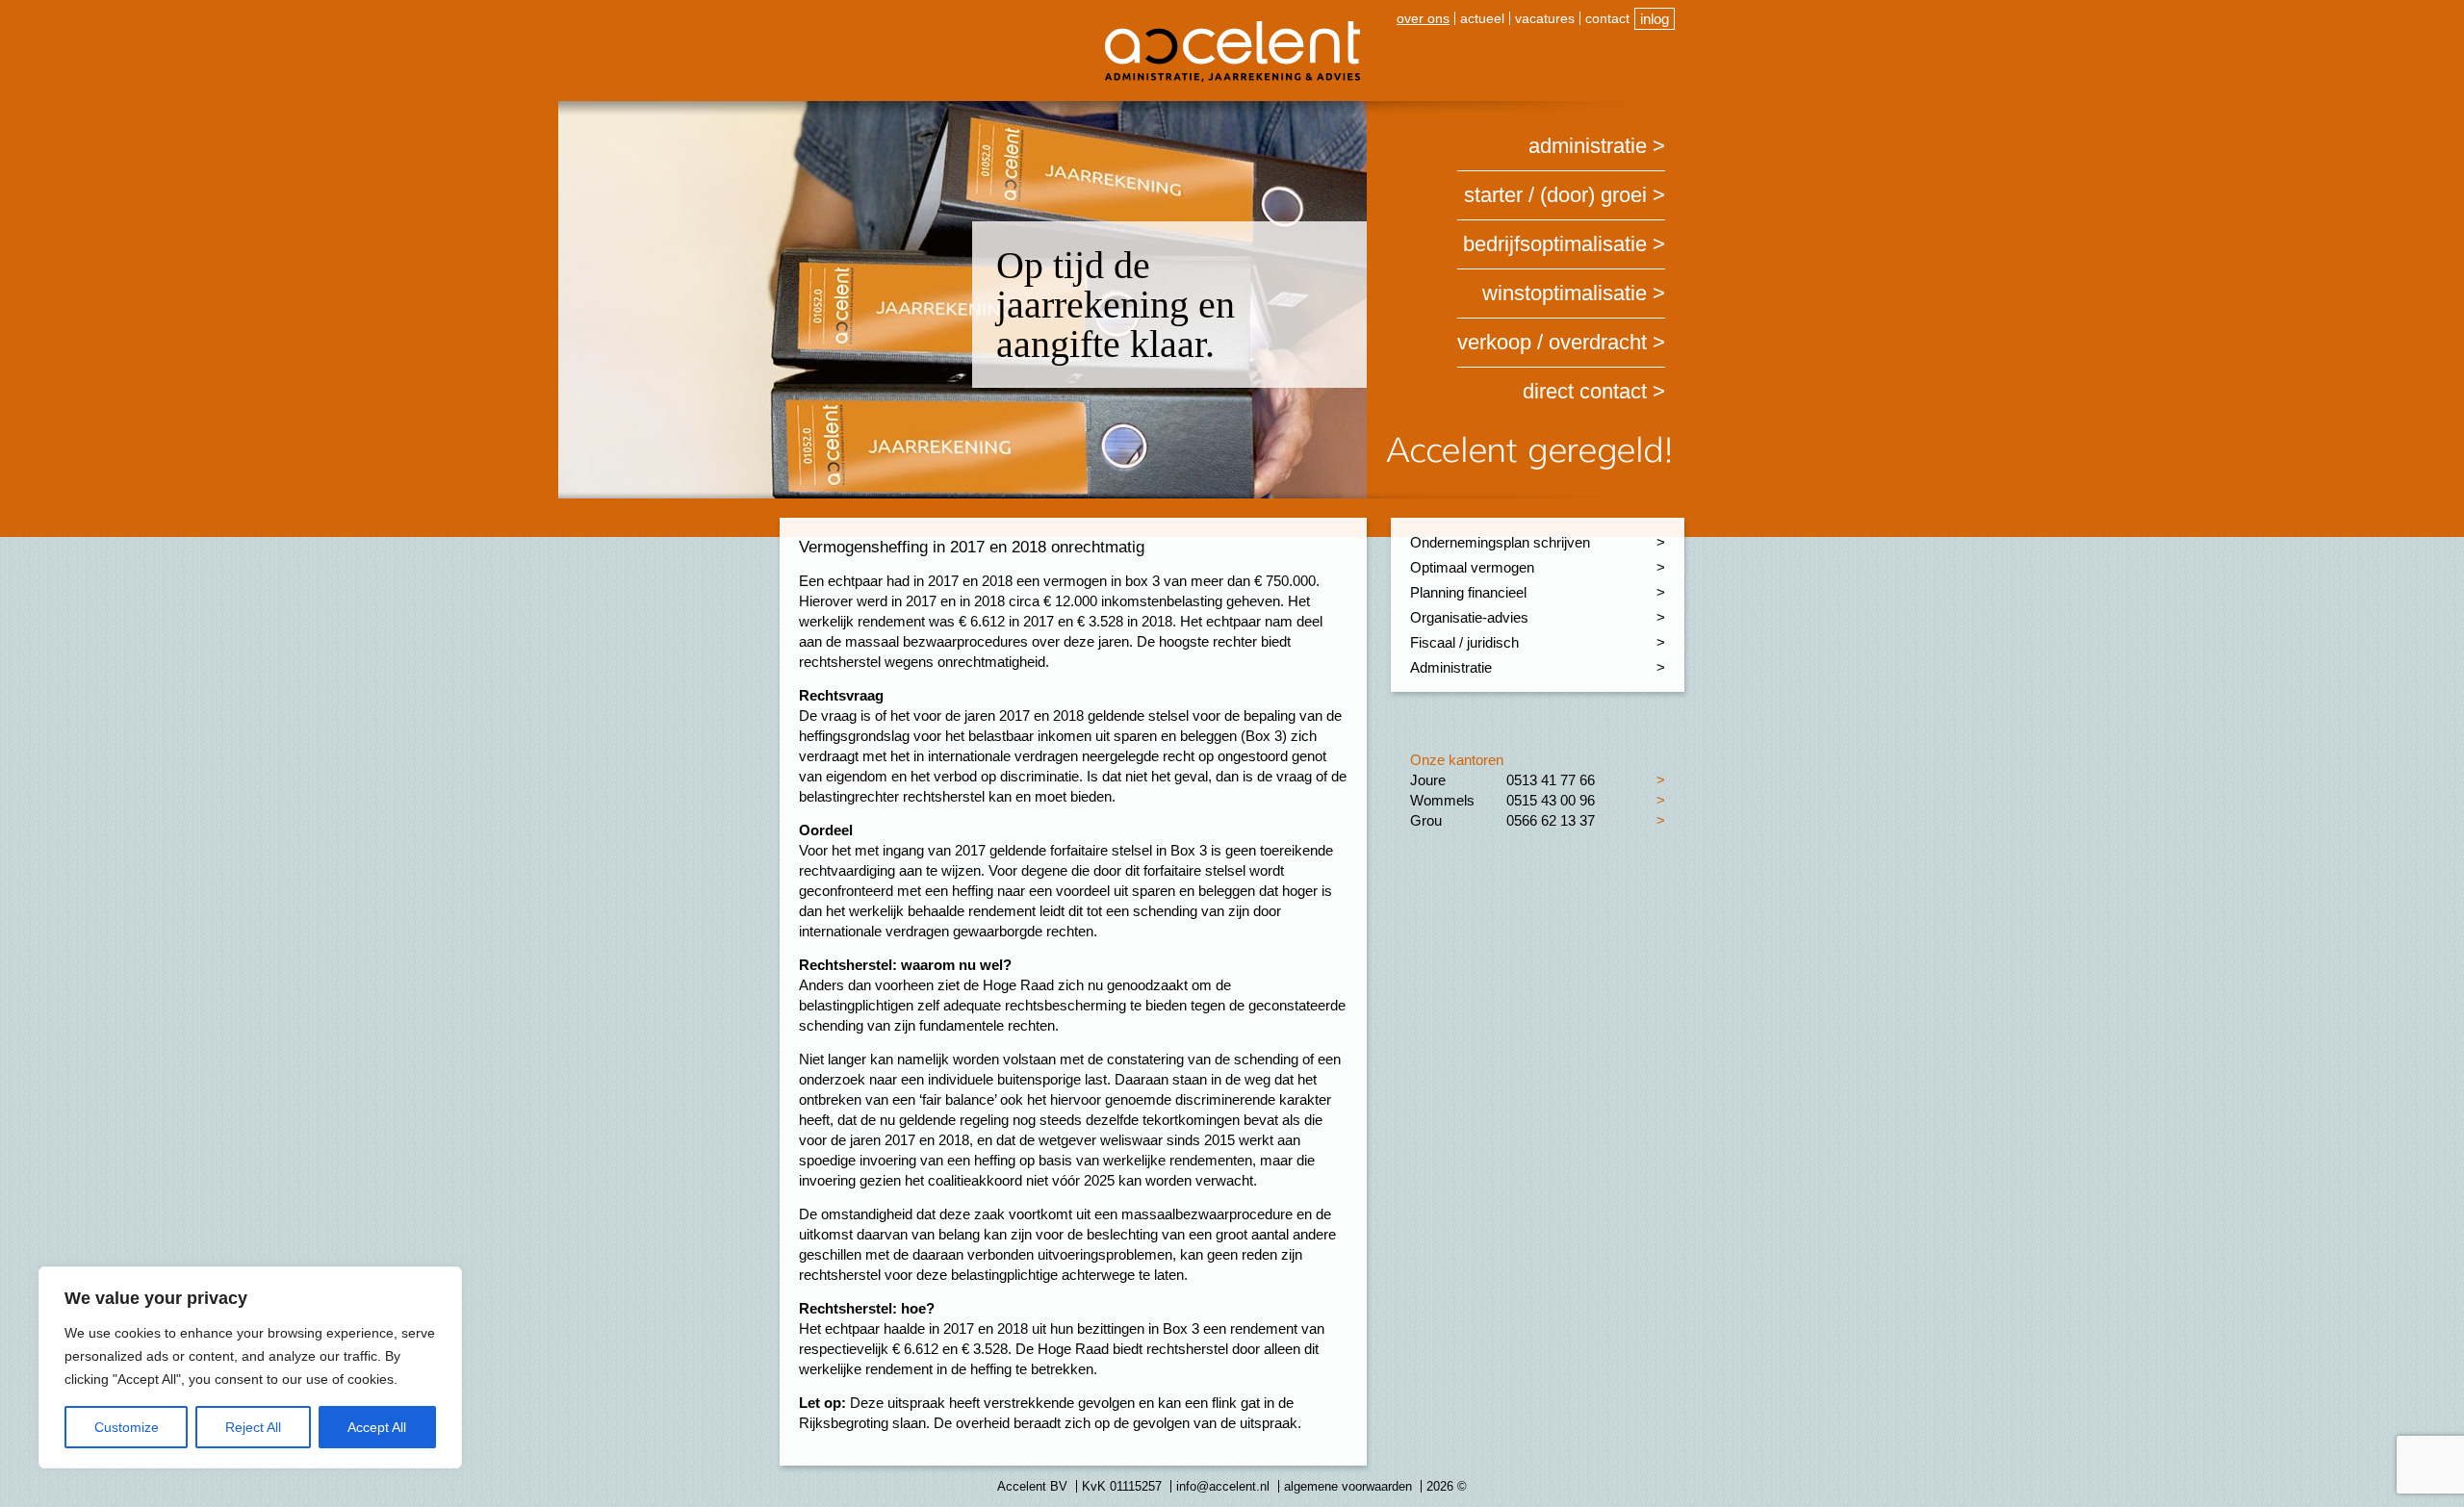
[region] (250, 1367)
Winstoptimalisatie (1565, 293)
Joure (1428, 780)
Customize (127, 1427)
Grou (1426, 820)
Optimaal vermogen (1472, 567)
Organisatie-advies (1469, 617)
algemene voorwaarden (1348, 1486)
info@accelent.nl (1223, 1486)
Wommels (1442, 800)
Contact (1607, 18)
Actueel (1482, 18)
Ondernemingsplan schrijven (1500, 542)
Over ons (1423, 18)
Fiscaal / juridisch (1464, 642)
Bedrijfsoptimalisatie (1555, 244)
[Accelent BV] (1232, 28)
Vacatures (1545, 18)
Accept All (377, 1427)
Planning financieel (1468, 592)
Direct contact (1585, 391)
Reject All (253, 1427)
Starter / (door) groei (1555, 195)
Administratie (1588, 146)
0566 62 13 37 (1551, 820)
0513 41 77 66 (1551, 780)
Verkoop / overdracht (1552, 342)
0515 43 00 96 (1551, 800)
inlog (1655, 19)
